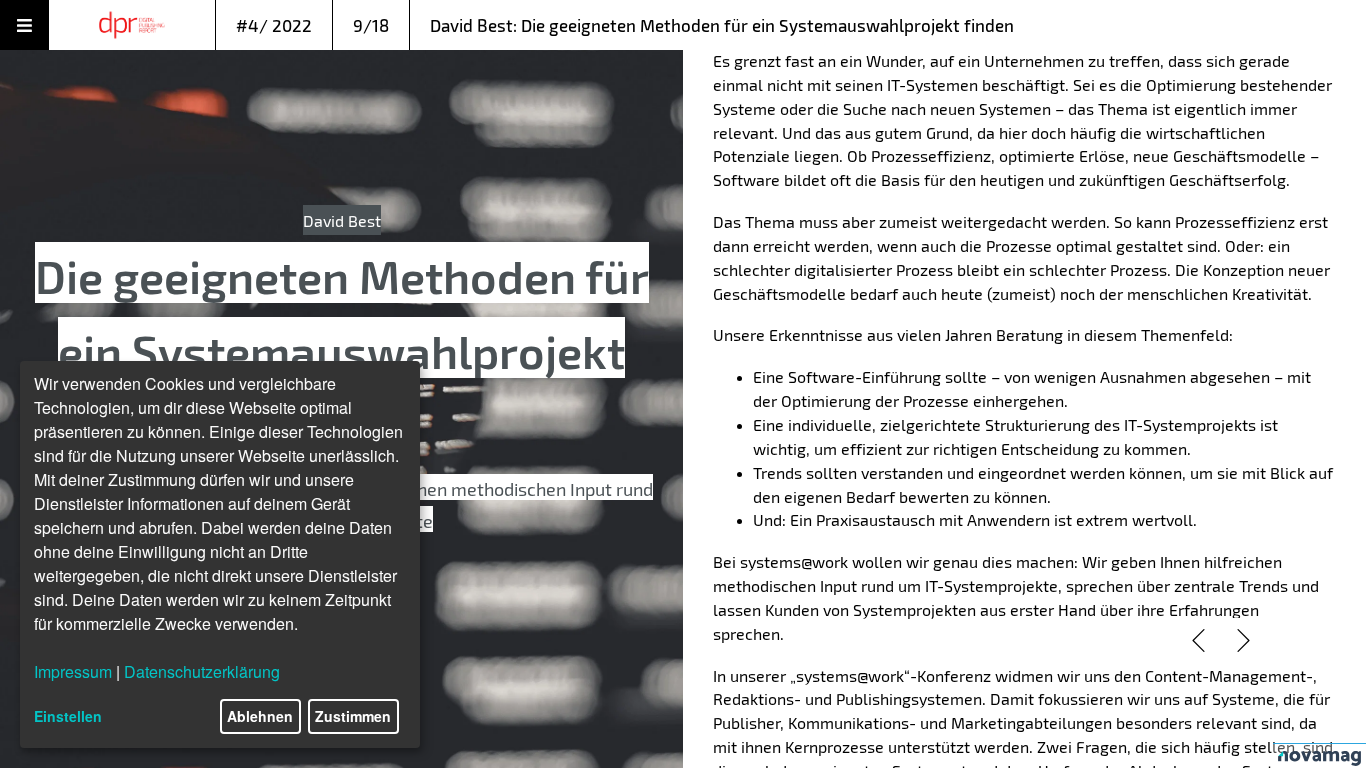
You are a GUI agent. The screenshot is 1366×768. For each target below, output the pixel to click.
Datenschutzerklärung (202, 671)
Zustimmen (353, 716)
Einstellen (68, 716)
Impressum (73, 671)
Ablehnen (260, 716)
